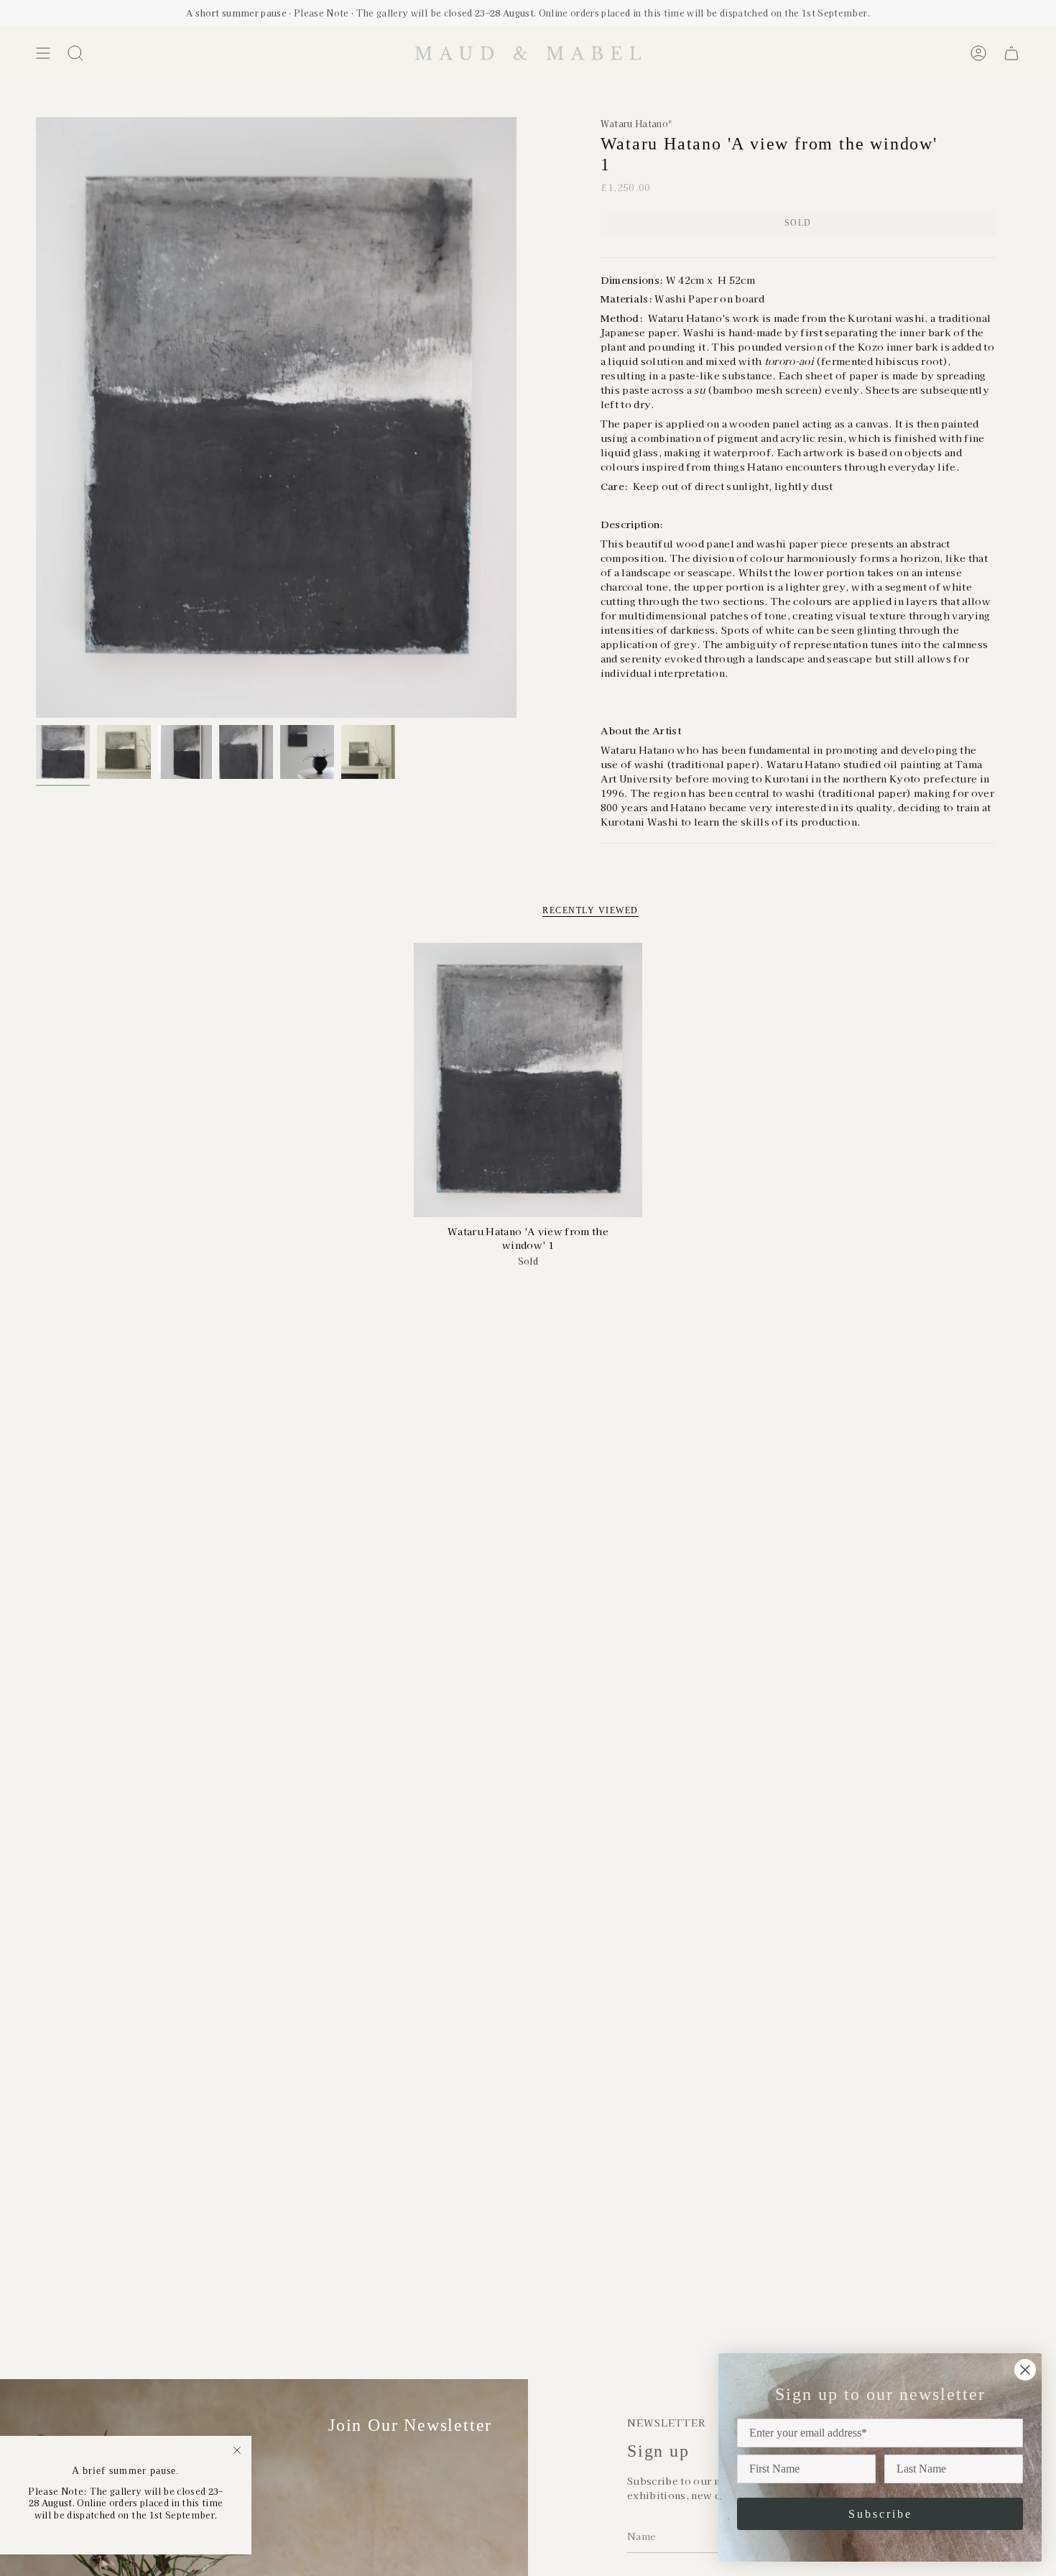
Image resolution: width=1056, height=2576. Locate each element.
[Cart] (1011, 53)
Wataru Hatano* (636, 123)
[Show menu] (43, 53)
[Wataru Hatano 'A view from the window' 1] (528, 1080)
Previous (36, 417)
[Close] (237, 2450)
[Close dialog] (1025, 2370)
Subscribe (880, 2514)
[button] (75, 53)
